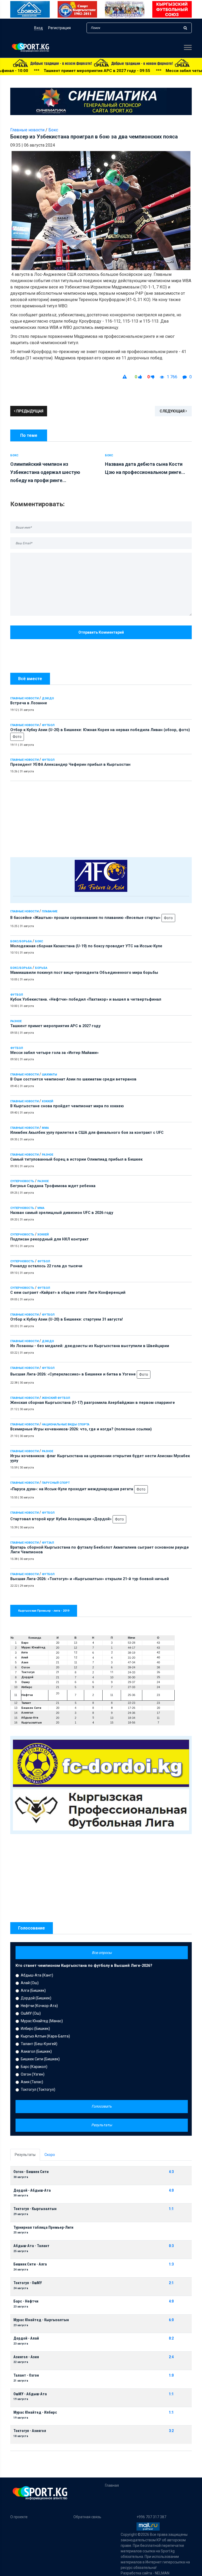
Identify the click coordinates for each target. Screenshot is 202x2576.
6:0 (171, 2320)
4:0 (171, 2190)
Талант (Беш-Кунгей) (39, 2044)
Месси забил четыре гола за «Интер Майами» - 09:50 (132, 71)
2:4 (171, 2357)
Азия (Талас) (32, 2082)
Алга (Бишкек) (33, 1990)
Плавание (50, 911)
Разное (16, 1021)
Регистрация (59, 28)
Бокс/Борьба (21, 941)
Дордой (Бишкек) (36, 1998)
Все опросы (102, 1953)
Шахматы (49, 1075)
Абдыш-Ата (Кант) (37, 1975)
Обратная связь (87, 2517)
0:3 (171, 2246)
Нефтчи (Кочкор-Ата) (39, 2006)
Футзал (48, 1543)
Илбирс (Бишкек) (35, 2029)
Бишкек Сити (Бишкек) (40, 2059)
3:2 (171, 2431)
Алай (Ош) (30, 1983)
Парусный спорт (56, 1483)
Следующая (173, 411)
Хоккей (47, 1101)
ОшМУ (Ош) (31, 2013)
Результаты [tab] (25, 2155)
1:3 (171, 2264)
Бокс (39, 941)
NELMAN (162, 2573)
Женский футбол (56, 1398)
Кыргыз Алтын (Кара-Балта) (45, 2036)
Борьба (41, 968)
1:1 (171, 2209)
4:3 (171, 2172)
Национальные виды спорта (66, 1424)
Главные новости (24, 698)
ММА (45, 1128)
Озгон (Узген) (33, 2074)
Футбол (48, 725)
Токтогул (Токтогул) (38, 2089)
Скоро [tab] (50, 2155)
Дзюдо (48, 698)
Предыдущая (29, 411)
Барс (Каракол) (34, 2067)
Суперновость (22, 1181)
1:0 (171, 2375)
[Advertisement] (101, 818)
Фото (17, 737)
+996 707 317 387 (151, 2517)
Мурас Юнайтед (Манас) (42, 2021)
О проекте (19, 2517)
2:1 (171, 2283)
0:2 (171, 2338)
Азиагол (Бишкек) (36, 2051)
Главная (112, 2485)
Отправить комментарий (101, 632)
